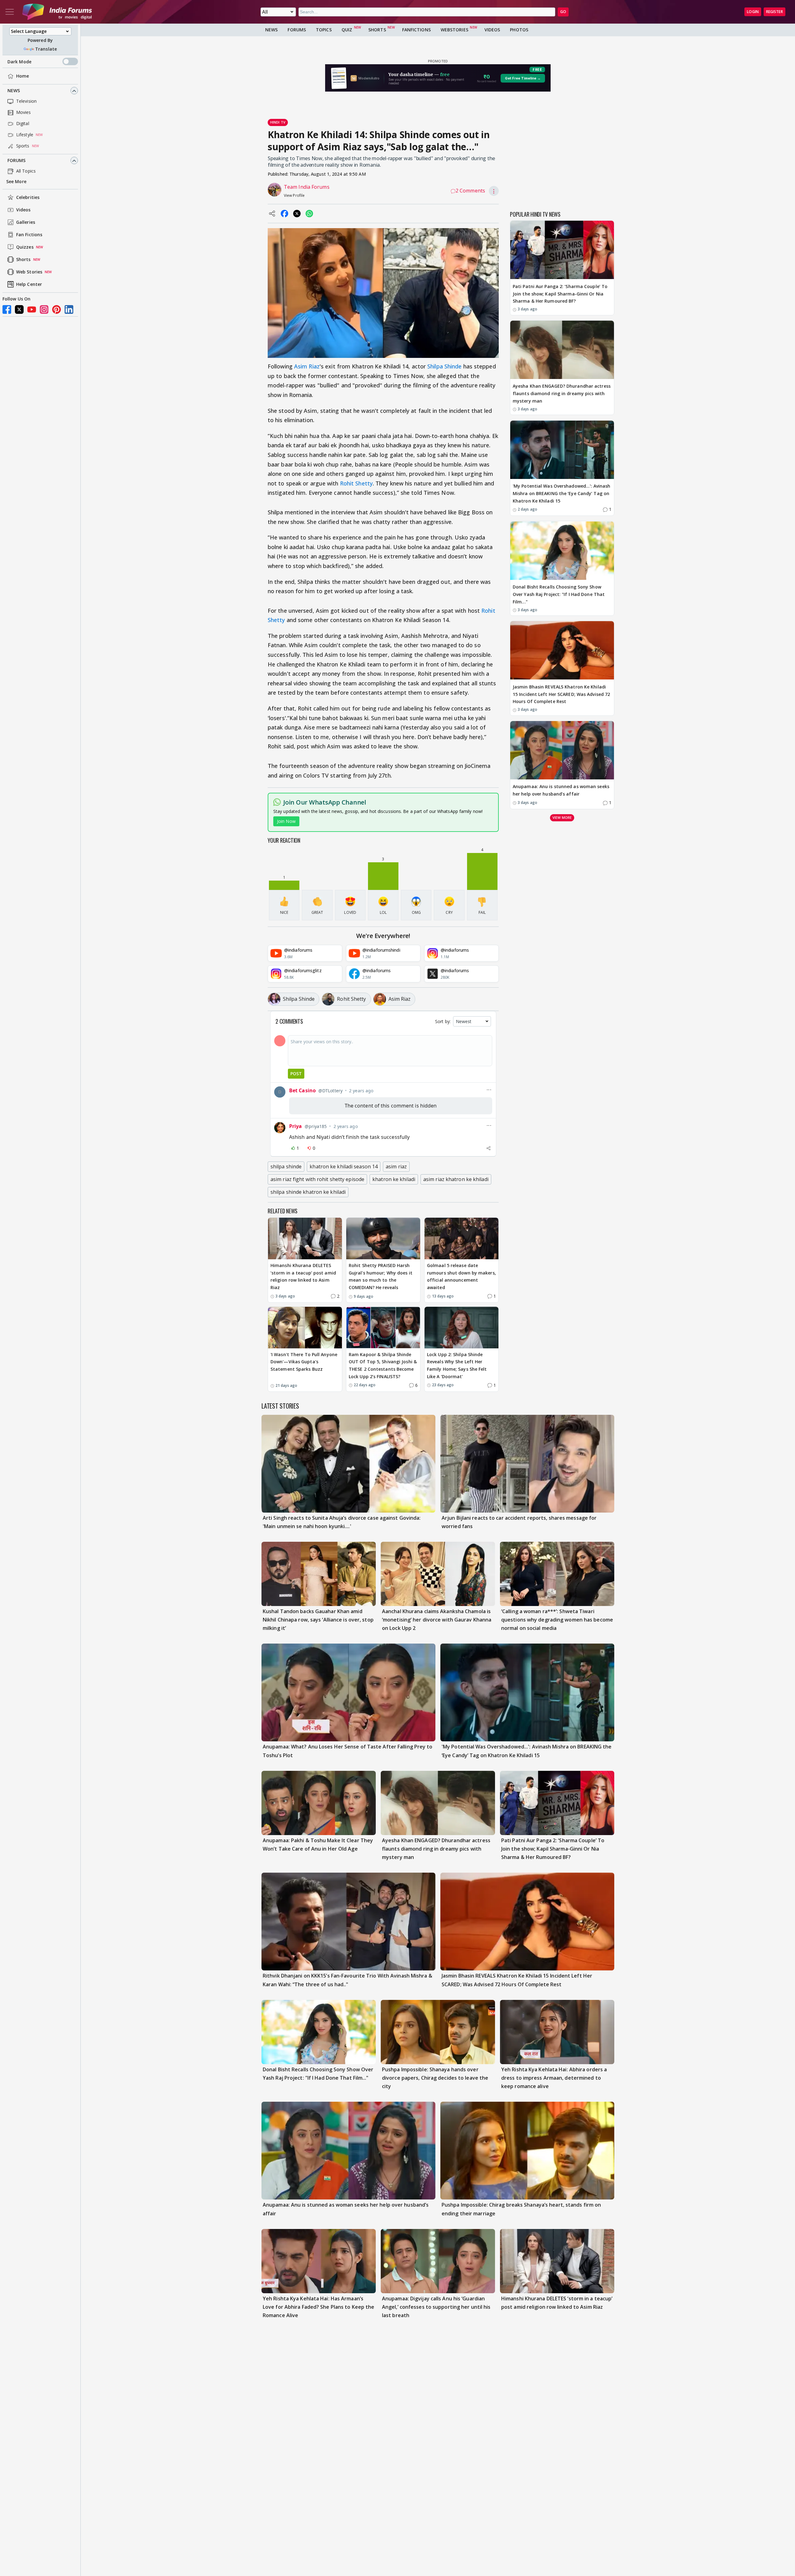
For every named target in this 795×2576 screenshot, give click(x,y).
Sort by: (443, 1021)
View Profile (294, 195)
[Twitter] (19, 309)
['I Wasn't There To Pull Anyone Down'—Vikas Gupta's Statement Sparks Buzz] (305, 1328)
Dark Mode (19, 62)
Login (753, 12)
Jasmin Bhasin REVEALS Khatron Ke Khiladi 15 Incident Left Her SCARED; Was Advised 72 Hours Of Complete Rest (561, 694)
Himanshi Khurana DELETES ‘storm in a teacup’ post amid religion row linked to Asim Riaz (303, 1276)
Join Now (286, 821)
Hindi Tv (278, 122)
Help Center (29, 284)
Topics (324, 30)
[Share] (488, 1148)
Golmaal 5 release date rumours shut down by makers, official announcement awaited (461, 1276)
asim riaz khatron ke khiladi (456, 1179)
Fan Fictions (29, 235)
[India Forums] (57, 12)
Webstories (454, 30)
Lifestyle (25, 135)
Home (23, 76)
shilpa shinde (286, 1166)
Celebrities (28, 198)
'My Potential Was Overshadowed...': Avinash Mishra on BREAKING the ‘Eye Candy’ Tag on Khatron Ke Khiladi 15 (561, 494)
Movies (24, 113)
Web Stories (29, 272)
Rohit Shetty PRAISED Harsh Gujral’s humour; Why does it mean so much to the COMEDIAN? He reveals (381, 1276)
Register (775, 12)
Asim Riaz (307, 366)
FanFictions (416, 30)
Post (296, 1074)
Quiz (347, 30)
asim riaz (396, 1166)
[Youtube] (32, 309)
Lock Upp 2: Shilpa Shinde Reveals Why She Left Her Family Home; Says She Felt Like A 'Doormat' (457, 1365)
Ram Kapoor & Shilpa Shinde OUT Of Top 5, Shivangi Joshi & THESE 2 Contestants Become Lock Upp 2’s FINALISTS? (383, 1365)
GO (563, 12)
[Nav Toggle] (10, 12)
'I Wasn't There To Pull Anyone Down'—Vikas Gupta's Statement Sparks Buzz (304, 1362)
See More (16, 182)
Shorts (23, 260)
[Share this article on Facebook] (284, 214)
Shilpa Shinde (444, 366)
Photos (519, 30)
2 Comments (470, 191)
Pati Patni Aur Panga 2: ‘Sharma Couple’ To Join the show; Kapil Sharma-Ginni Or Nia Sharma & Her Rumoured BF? (560, 294)
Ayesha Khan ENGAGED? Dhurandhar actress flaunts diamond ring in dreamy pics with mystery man (562, 394)
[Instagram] (44, 309)
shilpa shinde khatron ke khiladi (308, 1192)
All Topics (26, 171)
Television (26, 101)
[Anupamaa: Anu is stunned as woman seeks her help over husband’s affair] (562, 750)
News (14, 91)
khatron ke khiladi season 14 (344, 1166)
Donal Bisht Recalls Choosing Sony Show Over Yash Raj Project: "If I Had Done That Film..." (559, 595)
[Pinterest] (57, 309)
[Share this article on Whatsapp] (309, 214)
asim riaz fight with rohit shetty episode (317, 1179)
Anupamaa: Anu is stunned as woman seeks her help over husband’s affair (561, 790)
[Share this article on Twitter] (297, 214)
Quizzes (25, 247)
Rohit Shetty (356, 483)
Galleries (26, 222)
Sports (23, 146)
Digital (23, 124)
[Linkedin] (69, 309)
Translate (46, 49)
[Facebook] (7, 309)
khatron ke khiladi (394, 1179)
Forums (17, 161)
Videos (23, 210)
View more (562, 817)
